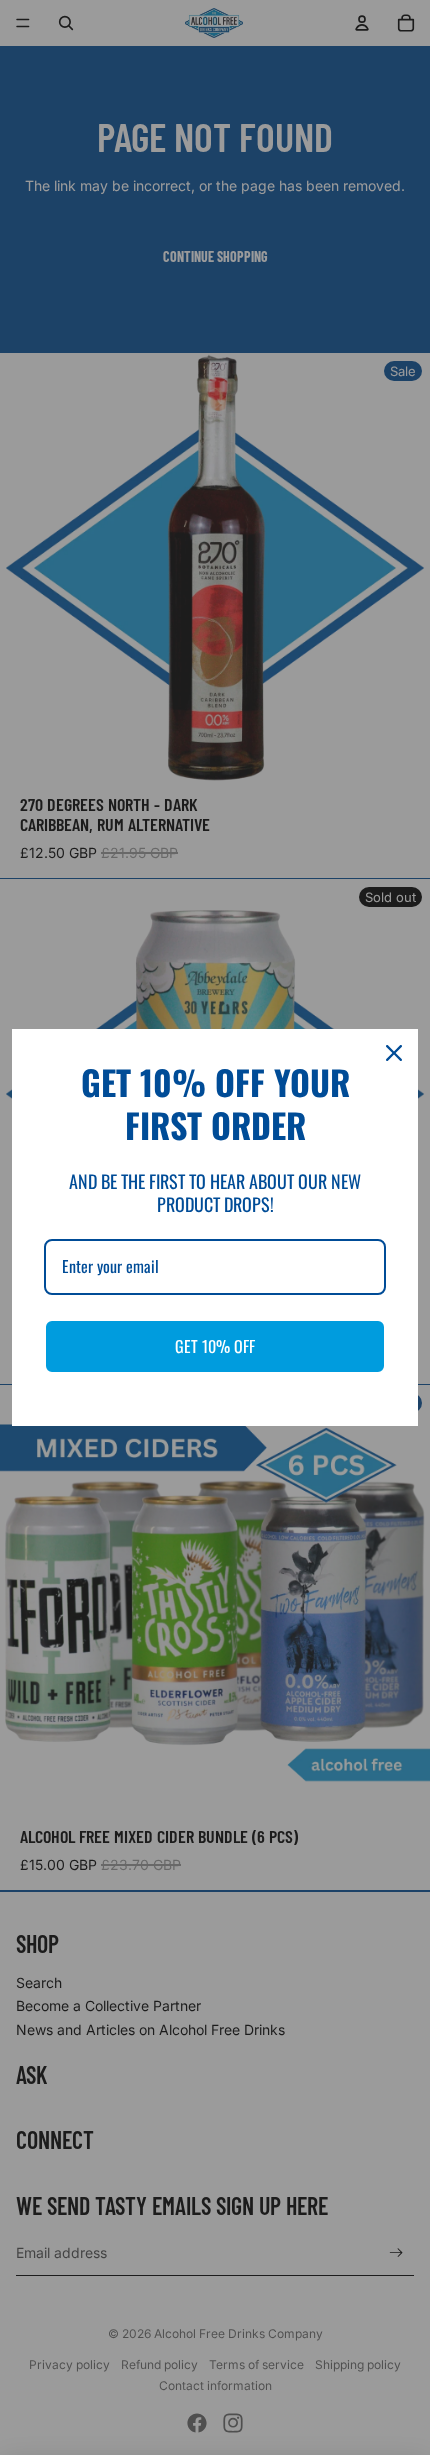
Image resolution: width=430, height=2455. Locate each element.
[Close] (394, 1053)
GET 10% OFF (215, 1346)
